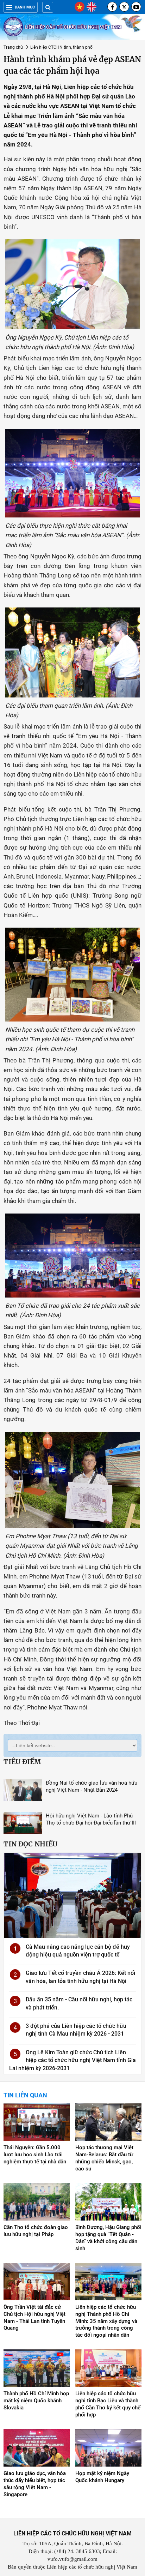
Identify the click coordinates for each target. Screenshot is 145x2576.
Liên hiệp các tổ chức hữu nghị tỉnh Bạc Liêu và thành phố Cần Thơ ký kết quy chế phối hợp (108, 2404)
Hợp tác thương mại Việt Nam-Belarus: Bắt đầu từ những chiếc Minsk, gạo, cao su (104, 2158)
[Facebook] (112, 7)
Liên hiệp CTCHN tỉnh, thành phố (61, 47)
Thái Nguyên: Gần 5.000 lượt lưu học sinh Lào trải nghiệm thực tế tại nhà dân (35, 2155)
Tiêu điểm (22, 1762)
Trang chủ (13, 47)
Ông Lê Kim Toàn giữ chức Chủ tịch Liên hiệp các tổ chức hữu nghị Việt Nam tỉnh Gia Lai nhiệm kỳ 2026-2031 (72, 2060)
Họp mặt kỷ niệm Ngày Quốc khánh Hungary (102, 2477)
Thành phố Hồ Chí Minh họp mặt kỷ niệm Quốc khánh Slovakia (36, 2401)
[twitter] (124, 7)
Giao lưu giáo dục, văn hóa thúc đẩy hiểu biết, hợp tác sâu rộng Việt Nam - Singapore (35, 2484)
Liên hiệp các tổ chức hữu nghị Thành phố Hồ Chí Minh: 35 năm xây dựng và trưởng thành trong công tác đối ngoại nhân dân (106, 2321)
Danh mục (25, 7)
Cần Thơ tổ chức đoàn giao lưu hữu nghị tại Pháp (36, 2231)
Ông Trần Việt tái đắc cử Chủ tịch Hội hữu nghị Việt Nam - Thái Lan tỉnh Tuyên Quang (34, 2318)
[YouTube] (136, 7)
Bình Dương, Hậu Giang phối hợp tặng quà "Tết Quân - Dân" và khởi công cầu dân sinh (108, 2238)
